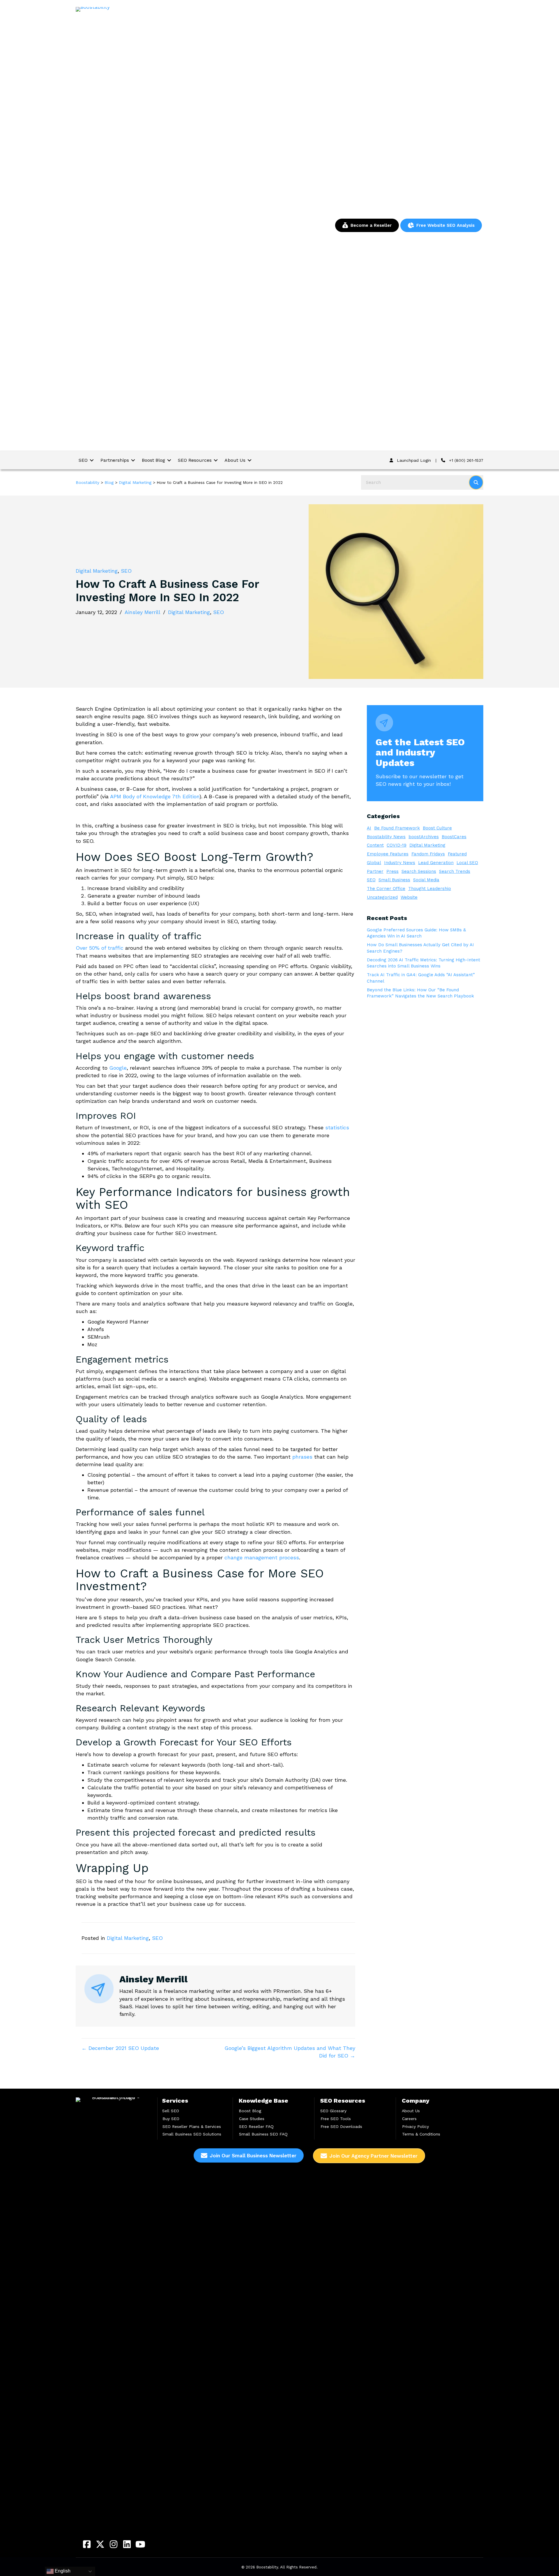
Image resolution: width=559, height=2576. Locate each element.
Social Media (426, 880)
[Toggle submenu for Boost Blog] (169, 460)
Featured (457, 854)
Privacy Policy (415, 2126)
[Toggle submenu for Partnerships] (133, 460)
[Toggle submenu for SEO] (92, 460)
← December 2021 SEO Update (120, 2048)
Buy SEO (171, 2119)
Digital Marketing (97, 571)
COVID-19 (397, 845)
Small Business (394, 880)
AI (369, 828)
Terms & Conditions (421, 2134)
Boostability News (386, 837)
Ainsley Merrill (143, 612)
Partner (375, 871)
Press (392, 871)
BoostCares (454, 837)
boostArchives (424, 837)
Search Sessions (419, 871)
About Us (411, 2111)
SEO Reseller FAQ (256, 2126)
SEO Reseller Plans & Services (192, 2126)
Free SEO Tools (336, 2119)
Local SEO (467, 863)
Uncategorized (382, 897)
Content (375, 845)
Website (409, 897)
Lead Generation (436, 863)
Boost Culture (437, 828)
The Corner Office (386, 889)
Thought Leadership (430, 889)
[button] (87, 2544)
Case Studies (252, 2119)
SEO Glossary (333, 2111)
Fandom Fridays (428, 854)
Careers (409, 2119)
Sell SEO (171, 2111)
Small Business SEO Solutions (192, 2134)
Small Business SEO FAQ (263, 2134)
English (62, 2571)
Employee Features (388, 854)
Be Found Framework (397, 828)
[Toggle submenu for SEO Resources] (216, 460)
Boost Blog (250, 2111)
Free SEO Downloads (341, 2126)
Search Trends (455, 871)
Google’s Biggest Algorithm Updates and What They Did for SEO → (290, 2052)
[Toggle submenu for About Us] (250, 460)
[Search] (476, 482)
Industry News (400, 863)
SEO (126, 571)
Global (374, 863)
